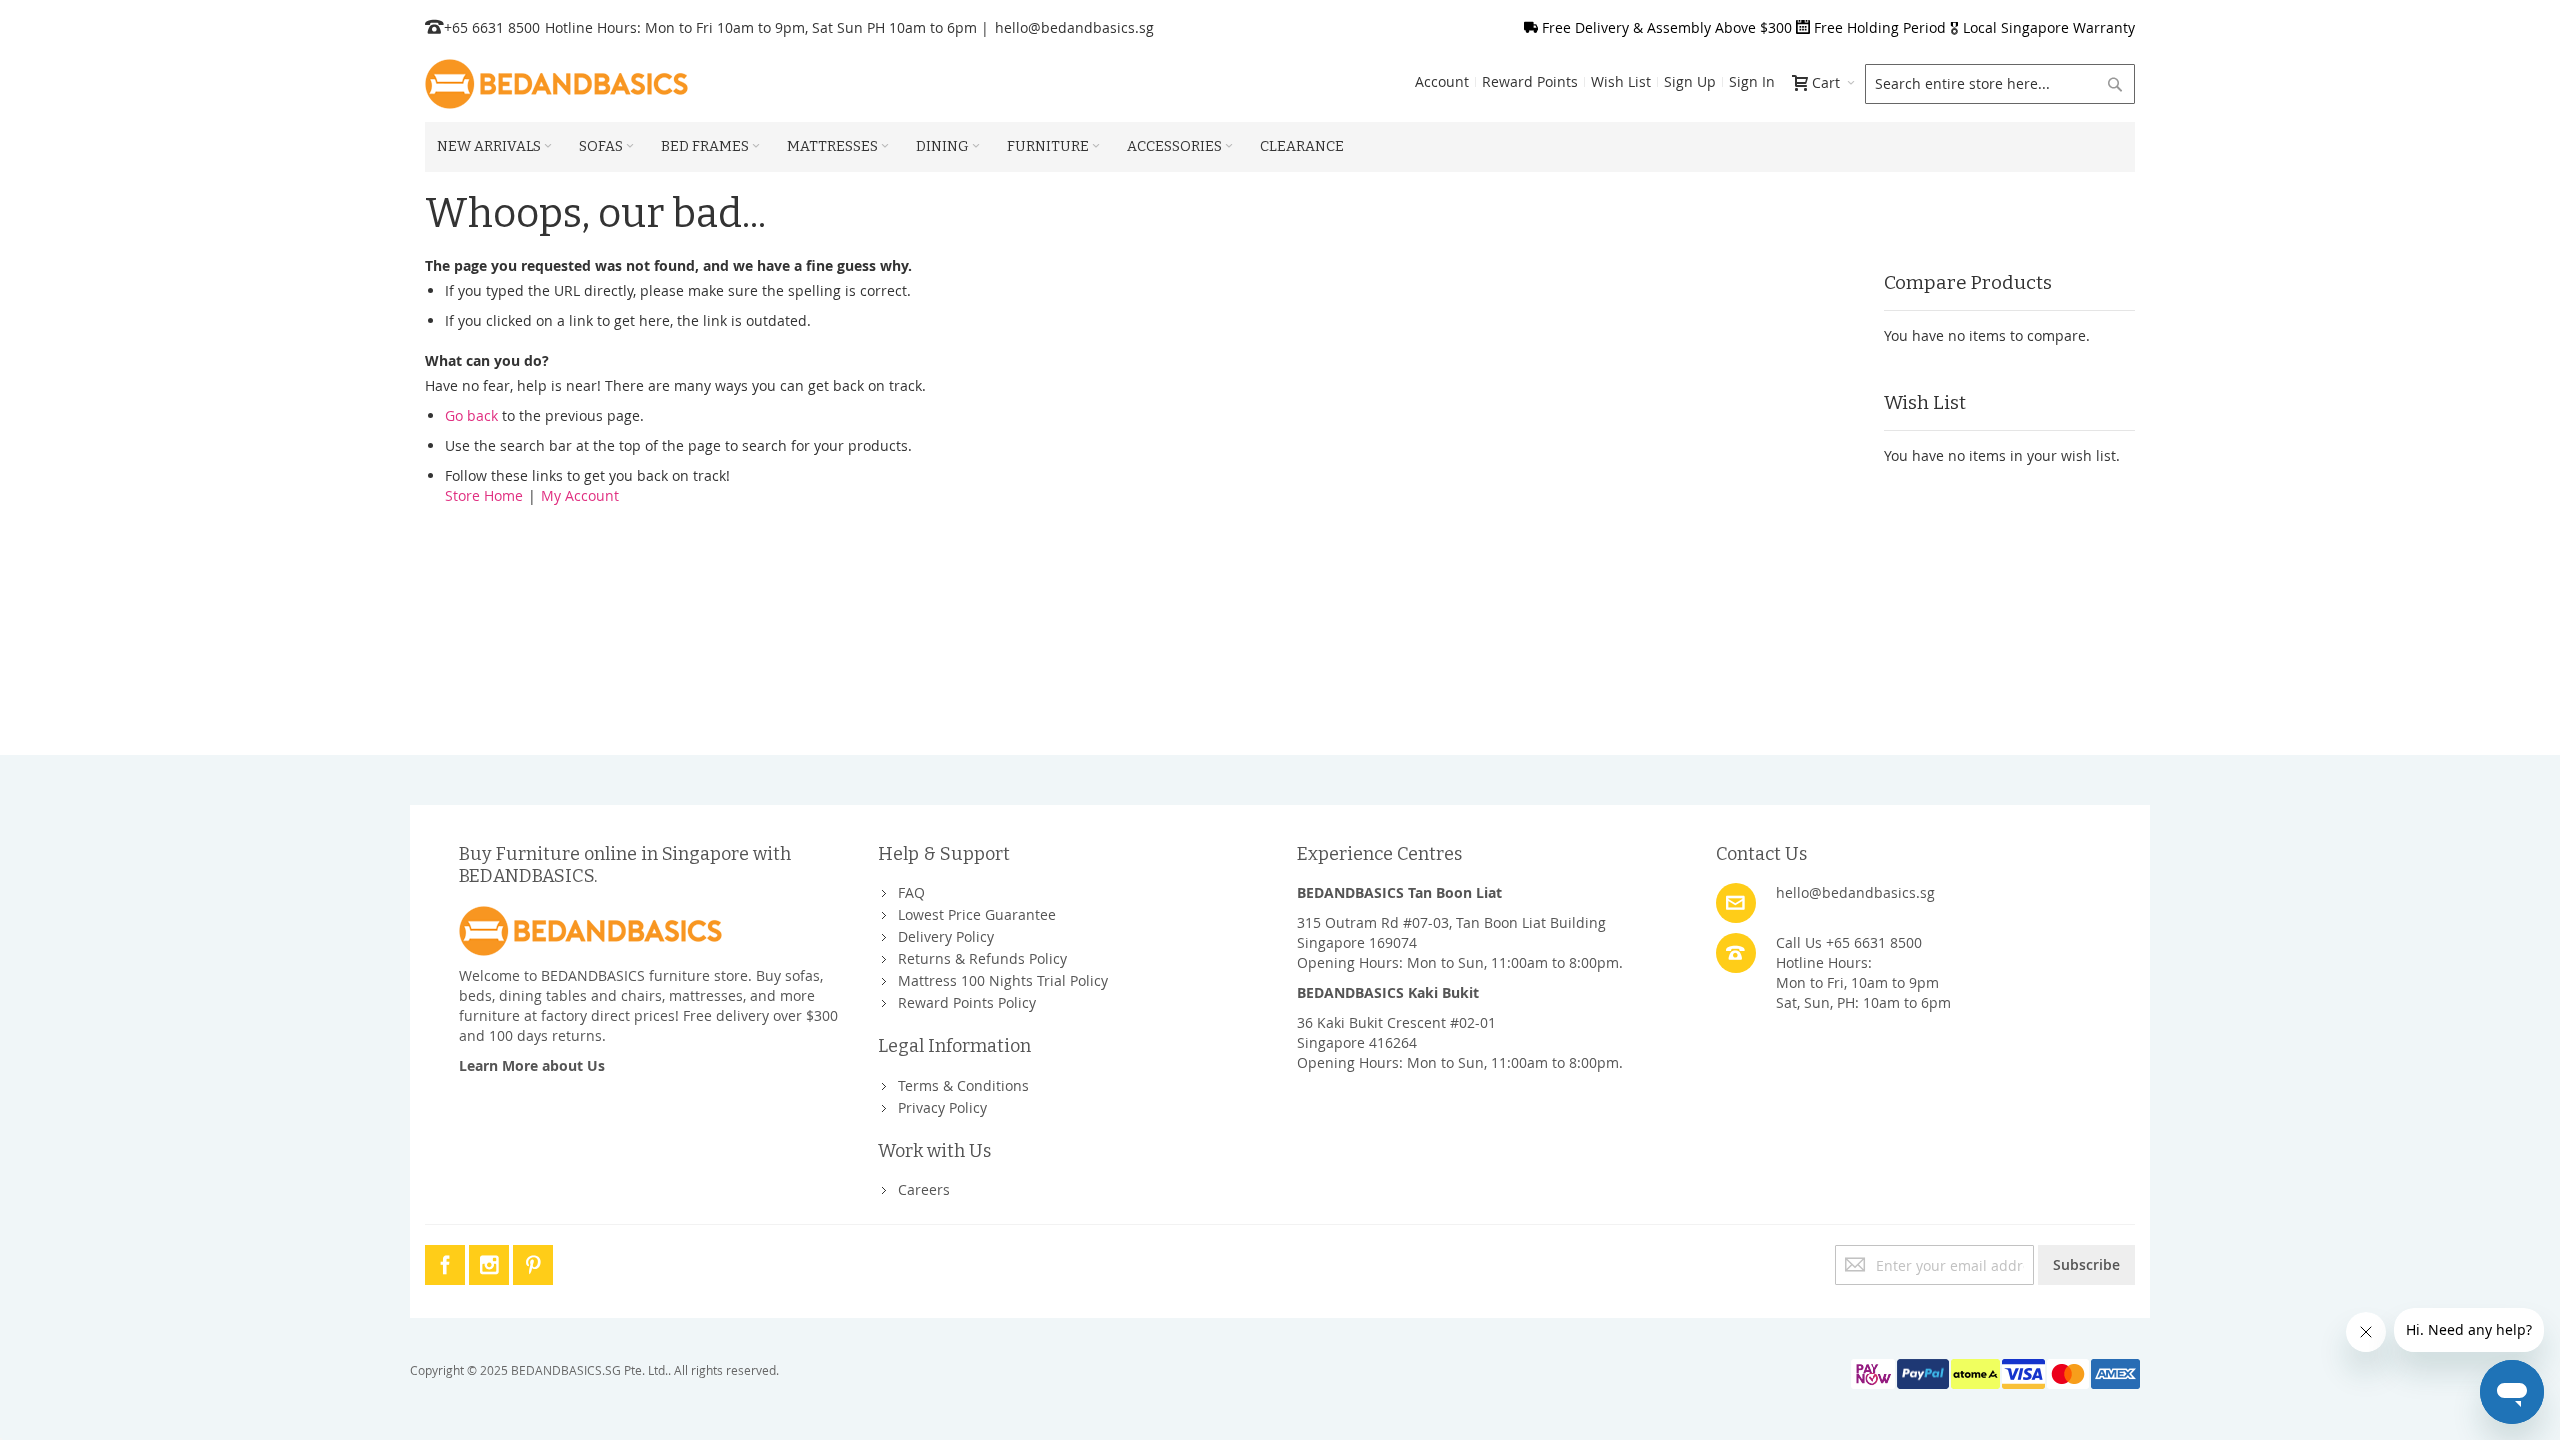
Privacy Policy (942, 1107)
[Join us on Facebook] (447, 1261)
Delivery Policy (946, 936)
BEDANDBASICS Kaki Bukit (1388, 992)
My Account (580, 495)
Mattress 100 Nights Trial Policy (1003, 980)
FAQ (911, 892)
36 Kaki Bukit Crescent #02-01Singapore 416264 (1396, 1032)
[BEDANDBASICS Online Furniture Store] (556, 84)
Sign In (1752, 81)
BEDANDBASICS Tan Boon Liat (1399, 892)
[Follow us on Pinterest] (533, 1261)
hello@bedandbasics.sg (1074, 27)
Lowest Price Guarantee (977, 914)
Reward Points (1530, 81)
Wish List (1621, 81)
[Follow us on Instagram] (491, 1261)
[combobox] (2000, 84)
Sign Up (1690, 81)
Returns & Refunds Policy (982, 958)
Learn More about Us (532, 1065)
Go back (471, 415)
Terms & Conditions (963, 1085)
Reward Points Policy (967, 1002)
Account (1442, 81)
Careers (924, 1189)
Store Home (484, 495)
